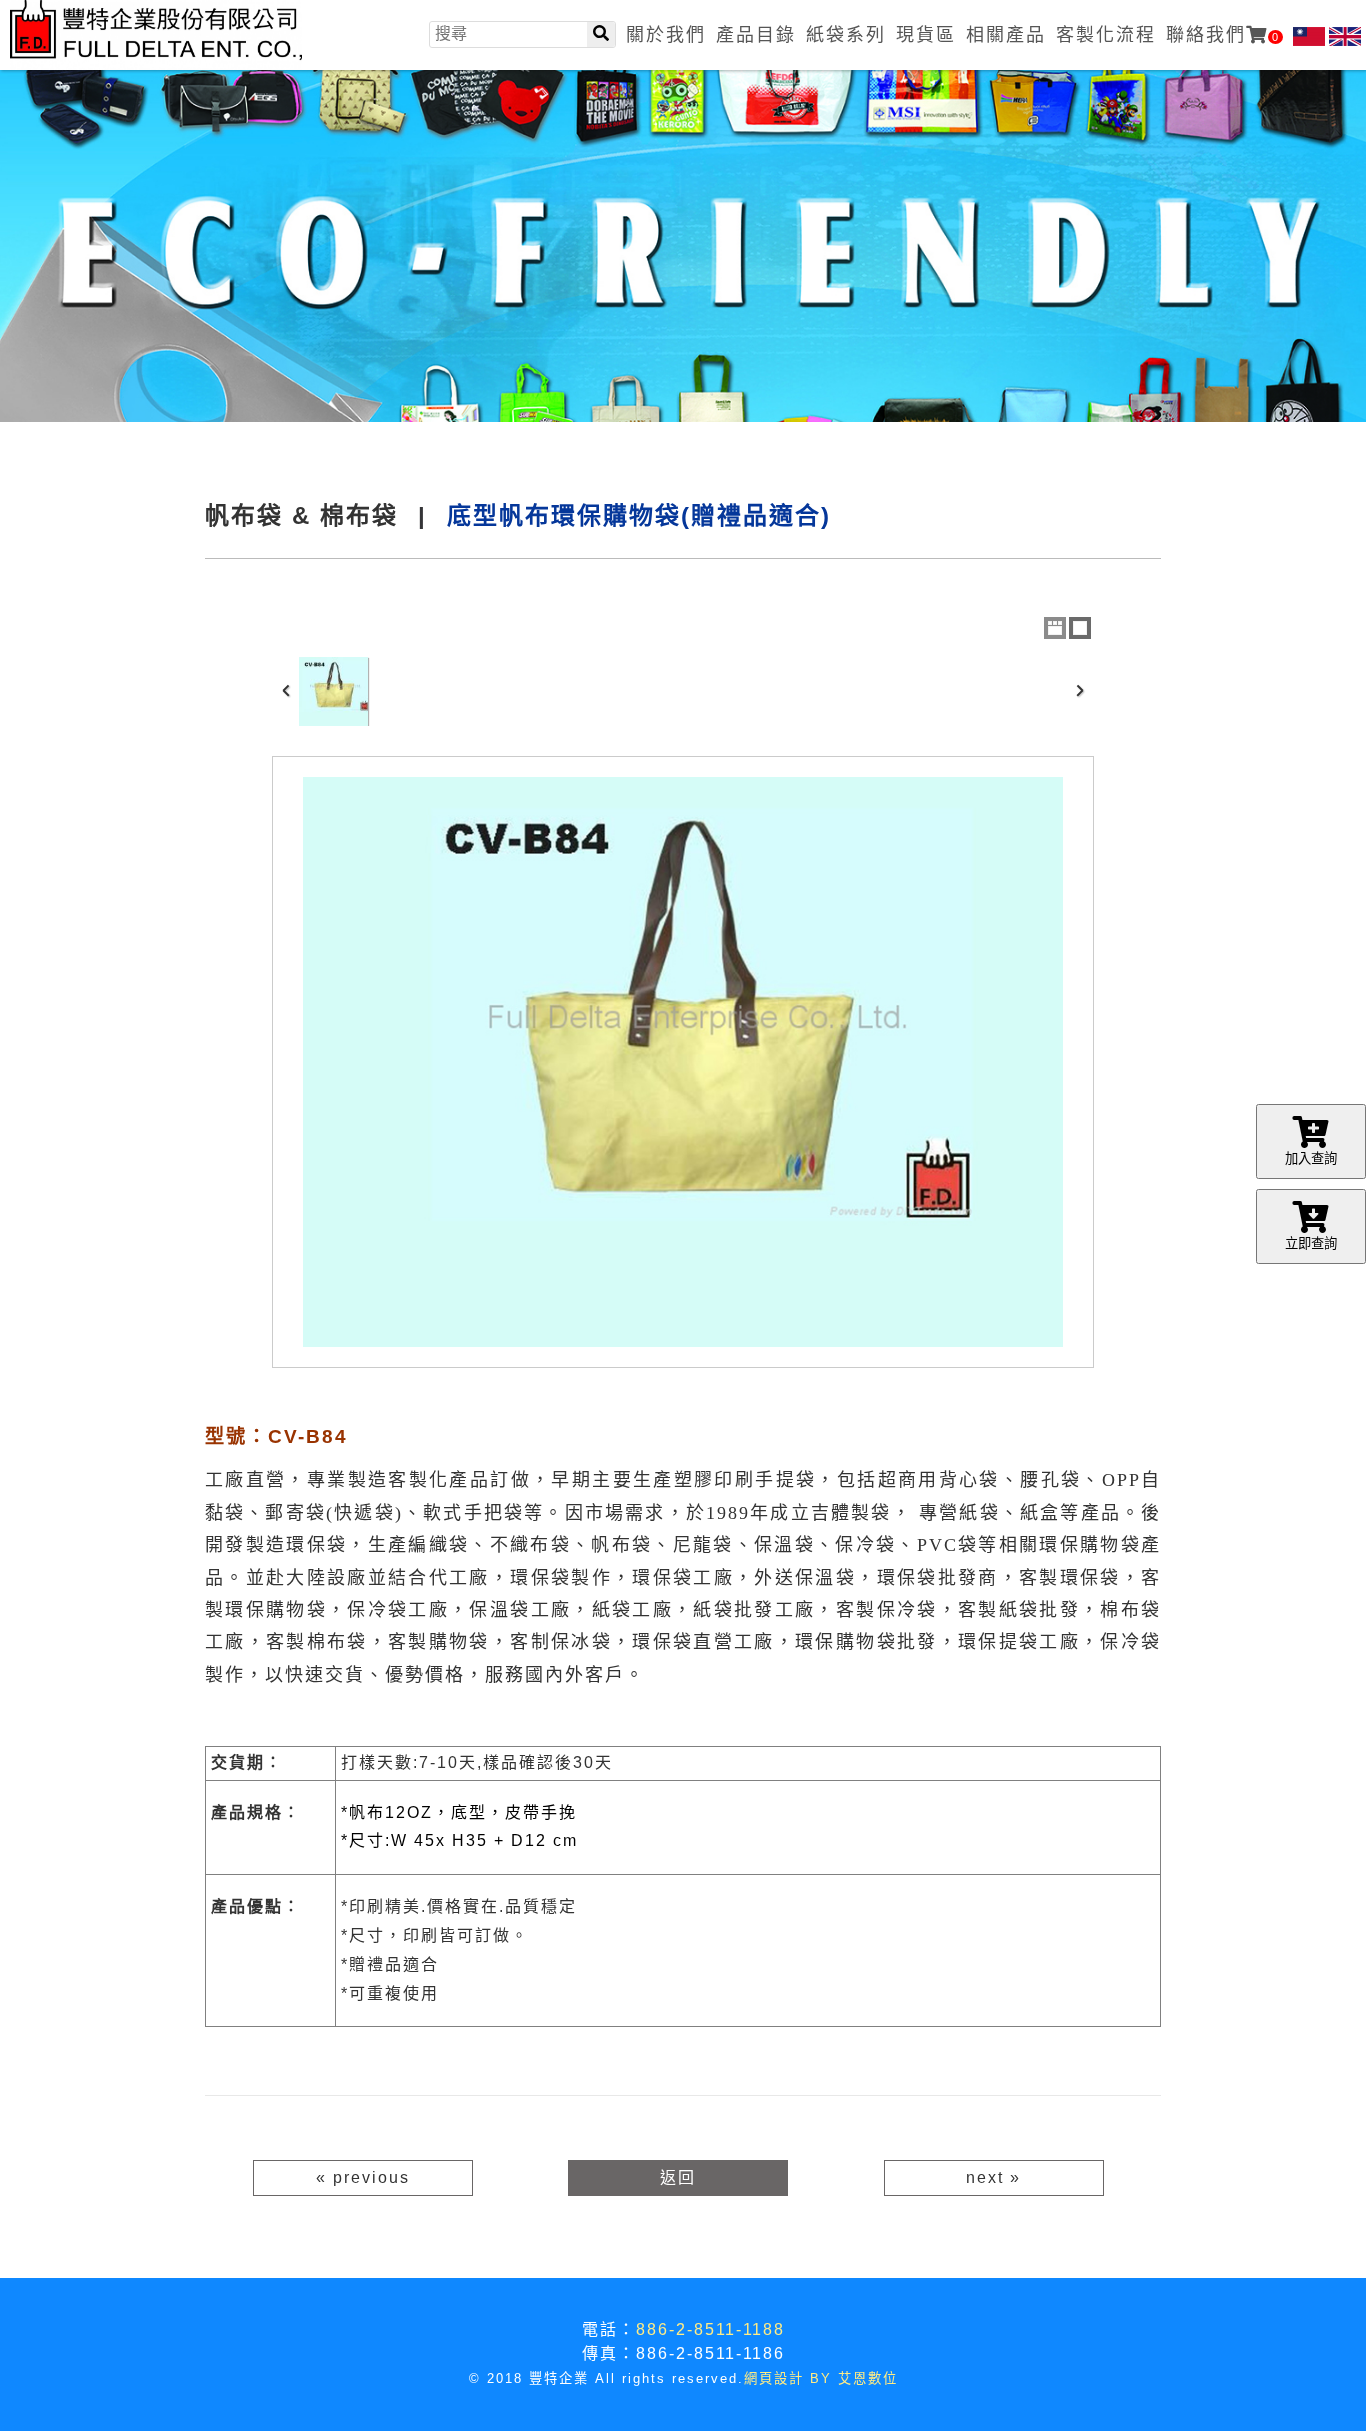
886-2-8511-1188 (710, 2329)
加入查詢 (1311, 1158)
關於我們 (666, 35)
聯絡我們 (1223, 35)
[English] (1345, 36)
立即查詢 (1311, 1243)
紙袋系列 (846, 35)
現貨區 (926, 35)
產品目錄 (756, 35)
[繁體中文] (1309, 36)
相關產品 (1006, 35)
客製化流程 (1106, 35)
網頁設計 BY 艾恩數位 (821, 2378)
